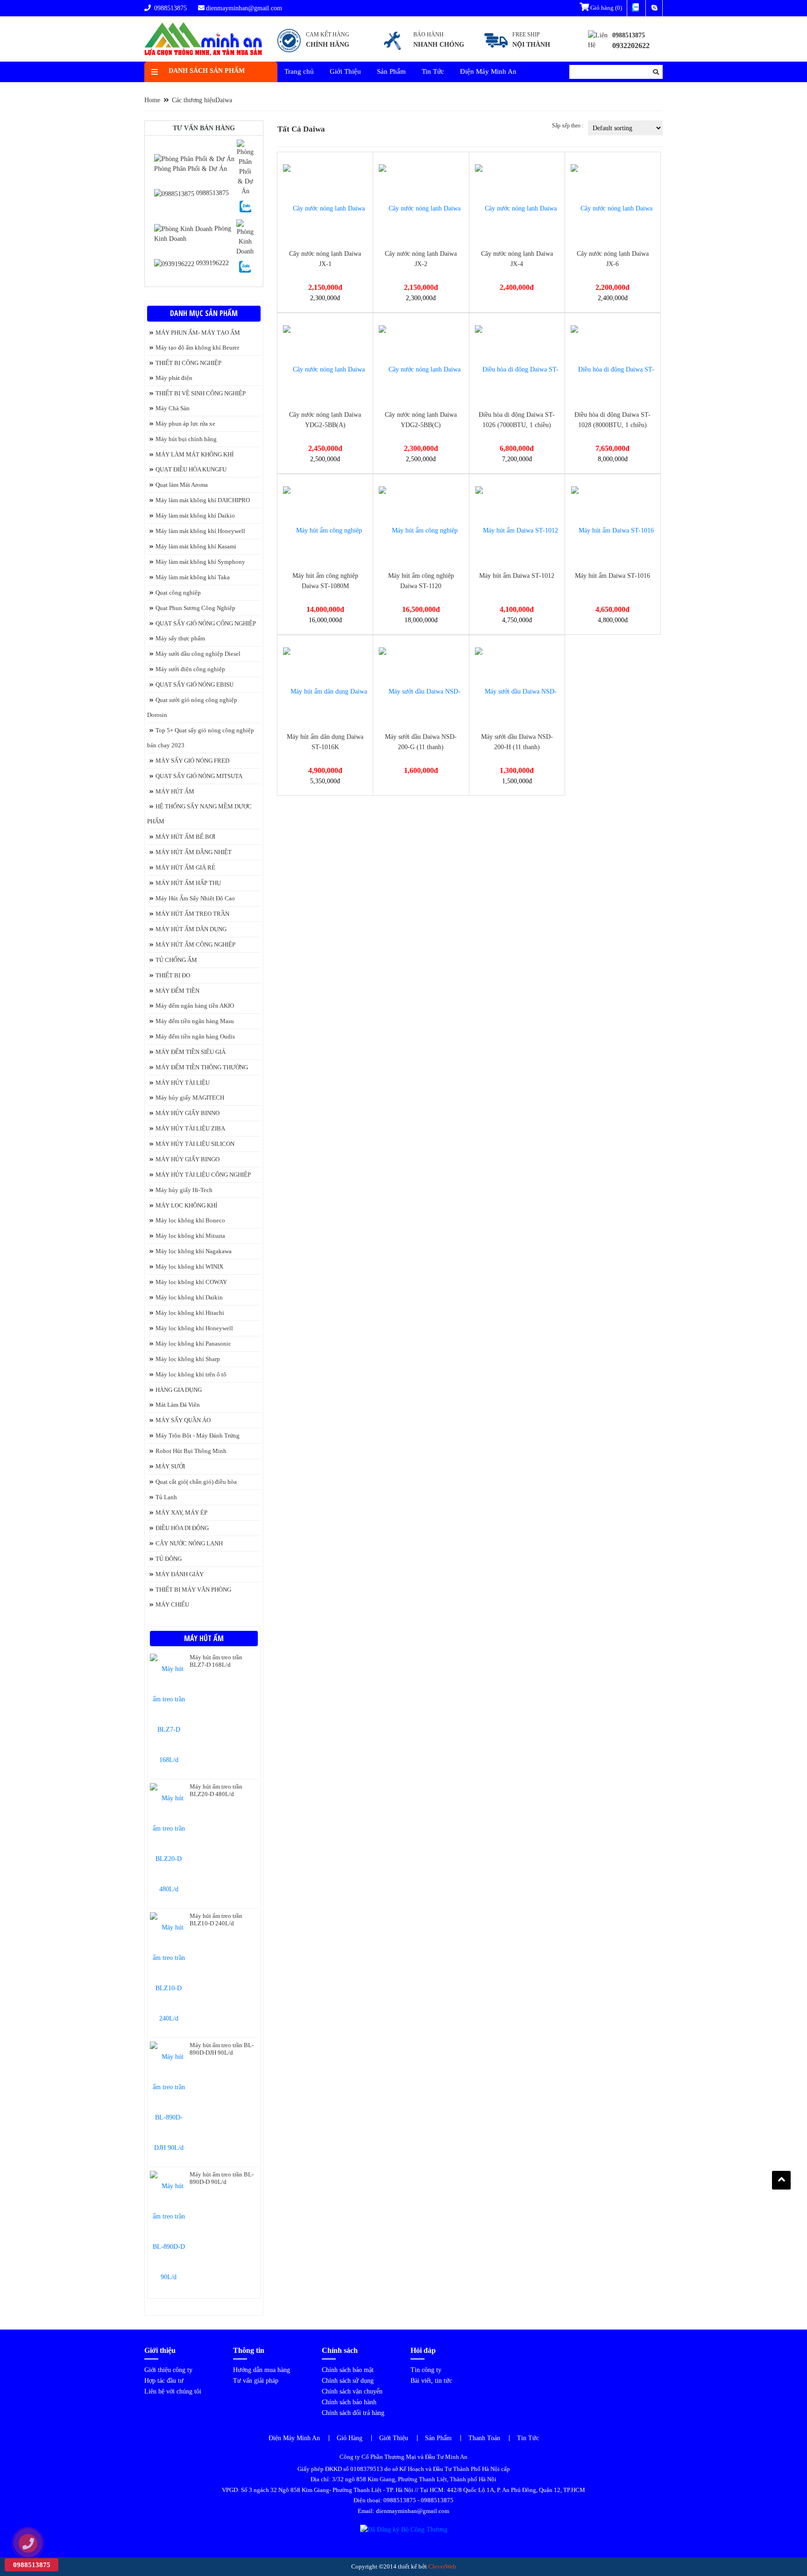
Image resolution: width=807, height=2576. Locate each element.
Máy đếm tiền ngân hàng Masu (195, 1021)
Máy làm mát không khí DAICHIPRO (203, 500)
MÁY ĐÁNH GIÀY (180, 1574)
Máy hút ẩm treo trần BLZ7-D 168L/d (216, 1661)
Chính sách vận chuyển (352, 2391)
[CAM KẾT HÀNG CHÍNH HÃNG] (314, 52)
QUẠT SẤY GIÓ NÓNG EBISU (195, 684)
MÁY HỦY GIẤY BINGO (188, 1159)
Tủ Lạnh (166, 1497)
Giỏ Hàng (350, 2438)
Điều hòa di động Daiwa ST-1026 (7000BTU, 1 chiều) (517, 420)
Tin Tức (433, 71)
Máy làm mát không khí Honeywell (200, 531)
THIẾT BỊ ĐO (173, 975)
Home (152, 100)
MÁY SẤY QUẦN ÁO (183, 1420)
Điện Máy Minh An (488, 71)
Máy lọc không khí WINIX (189, 1267)
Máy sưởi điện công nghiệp (190, 669)
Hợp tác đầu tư (164, 2381)
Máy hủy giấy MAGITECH (190, 1098)
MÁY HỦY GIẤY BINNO (188, 1113)
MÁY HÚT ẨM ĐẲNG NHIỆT (194, 852)
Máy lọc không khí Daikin (189, 1297)
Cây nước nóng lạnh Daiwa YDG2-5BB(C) (421, 420)
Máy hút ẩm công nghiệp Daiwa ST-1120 (421, 581)
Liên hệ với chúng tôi (173, 2391)
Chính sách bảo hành (349, 2402)
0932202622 (631, 46)
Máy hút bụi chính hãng (186, 439)
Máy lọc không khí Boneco (190, 1220)
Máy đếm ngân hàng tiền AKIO (195, 1006)
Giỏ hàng (605, 8)
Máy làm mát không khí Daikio (195, 516)
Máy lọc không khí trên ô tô (191, 1374)
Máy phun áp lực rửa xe (185, 424)
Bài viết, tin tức (431, 2381)
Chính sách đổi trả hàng (353, 2413)
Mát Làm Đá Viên (178, 1405)
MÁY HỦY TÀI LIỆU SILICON (195, 1144)
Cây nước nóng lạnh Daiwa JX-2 (421, 259)
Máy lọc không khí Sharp (188, 1359)
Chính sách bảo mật (348, 2370)
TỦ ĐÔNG (169, 1559)
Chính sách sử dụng (348, 2381)
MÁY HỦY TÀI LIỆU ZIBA (190, 1128)
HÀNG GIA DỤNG (179, 1390)
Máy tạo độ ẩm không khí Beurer (197, 347)
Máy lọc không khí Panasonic (193, 1344)
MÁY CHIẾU (172, 1604)
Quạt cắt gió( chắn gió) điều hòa (196, 1482)
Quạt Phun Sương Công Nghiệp (195, 608)
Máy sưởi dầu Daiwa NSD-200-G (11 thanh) (421, 742)
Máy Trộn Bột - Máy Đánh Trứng (198, 1435)
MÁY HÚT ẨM (175, 791)
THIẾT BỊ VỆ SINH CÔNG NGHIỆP (201, 393)
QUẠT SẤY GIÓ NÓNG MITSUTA (199, 776)
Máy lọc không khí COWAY (191, 1282)
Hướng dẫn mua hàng (262, 2370)
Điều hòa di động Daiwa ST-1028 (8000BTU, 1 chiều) (612, 420)
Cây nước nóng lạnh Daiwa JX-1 (325, 259)
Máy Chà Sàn (173, 408)
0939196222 (212, 263)
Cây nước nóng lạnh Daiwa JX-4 (517, 259)
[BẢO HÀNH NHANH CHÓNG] (423, 52)
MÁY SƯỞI (170, 1466)
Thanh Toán (484, 2438)
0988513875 (170, 8)
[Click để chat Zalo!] (245, 206)
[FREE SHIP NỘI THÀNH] (519, 52)
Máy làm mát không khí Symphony (200, 562)
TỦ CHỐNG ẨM (176, 960)
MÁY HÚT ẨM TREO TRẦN (192, 914)
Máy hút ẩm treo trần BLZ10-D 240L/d (216, 1920)
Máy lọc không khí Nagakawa (194, 1251)
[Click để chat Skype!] (245, 167)
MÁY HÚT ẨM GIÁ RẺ (185, 867)
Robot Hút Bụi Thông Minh (191, 1451)
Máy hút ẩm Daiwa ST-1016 (612, 576)
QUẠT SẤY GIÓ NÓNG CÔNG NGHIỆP (206, 623)
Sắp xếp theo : (568, 126)
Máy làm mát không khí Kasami (196, 546)
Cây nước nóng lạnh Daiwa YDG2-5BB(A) (325, 420)
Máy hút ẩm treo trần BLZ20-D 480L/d (216, 1790)
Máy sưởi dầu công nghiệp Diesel (198, 654)
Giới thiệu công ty (168, 2370)
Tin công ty (426, 2370)
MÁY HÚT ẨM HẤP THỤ (188, 883)
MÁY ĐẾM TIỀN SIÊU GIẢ (191, 1052)
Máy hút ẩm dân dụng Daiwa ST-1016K (325, 742)
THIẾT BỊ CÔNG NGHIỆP (188, 363)
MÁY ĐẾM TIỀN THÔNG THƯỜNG (202, 1067)
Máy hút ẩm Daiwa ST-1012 (517, 576)
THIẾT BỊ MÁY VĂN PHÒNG (193, 1590)
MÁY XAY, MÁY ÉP (181, 1513)
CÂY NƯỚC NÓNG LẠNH (189, 1543)
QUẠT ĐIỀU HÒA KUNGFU (191, 469)
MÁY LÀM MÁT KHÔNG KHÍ (195, 454)
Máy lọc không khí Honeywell (194, 1328)
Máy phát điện (174, 378)
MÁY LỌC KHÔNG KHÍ (186, 1205)
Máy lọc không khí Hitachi (190, 1313)
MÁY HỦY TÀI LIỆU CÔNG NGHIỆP (203, 1175)
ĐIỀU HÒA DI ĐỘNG (182, 1528)
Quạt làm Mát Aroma (182, 485)
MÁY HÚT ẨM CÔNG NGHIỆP (195, 944)
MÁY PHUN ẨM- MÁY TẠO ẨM (198, 333)
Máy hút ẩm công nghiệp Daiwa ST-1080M (325, 581)
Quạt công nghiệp (178, 593)
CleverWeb (442, 2566)
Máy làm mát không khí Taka (193, 577)
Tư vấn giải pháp (256, 2381)
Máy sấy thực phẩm (180, 638)
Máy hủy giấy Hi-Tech (184, 1190)
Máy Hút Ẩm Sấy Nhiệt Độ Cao (195, 898)
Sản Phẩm (391, 71)
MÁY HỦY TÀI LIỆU (183, 1083)
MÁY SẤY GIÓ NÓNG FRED (192, 761)
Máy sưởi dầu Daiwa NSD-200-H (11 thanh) (517, 742)
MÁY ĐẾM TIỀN (177, 991)
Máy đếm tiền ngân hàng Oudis (195, 1036)
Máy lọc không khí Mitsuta (190, 1236)
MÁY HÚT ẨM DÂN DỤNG (191, 929)
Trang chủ (299, 71)
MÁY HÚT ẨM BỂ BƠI (185, 837)
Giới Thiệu (345, 71)
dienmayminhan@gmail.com (244, 8)
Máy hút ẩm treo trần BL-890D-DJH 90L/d (222, 2049)
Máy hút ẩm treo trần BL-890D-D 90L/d (222, 2178)
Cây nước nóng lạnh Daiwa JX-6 (613, 259)
